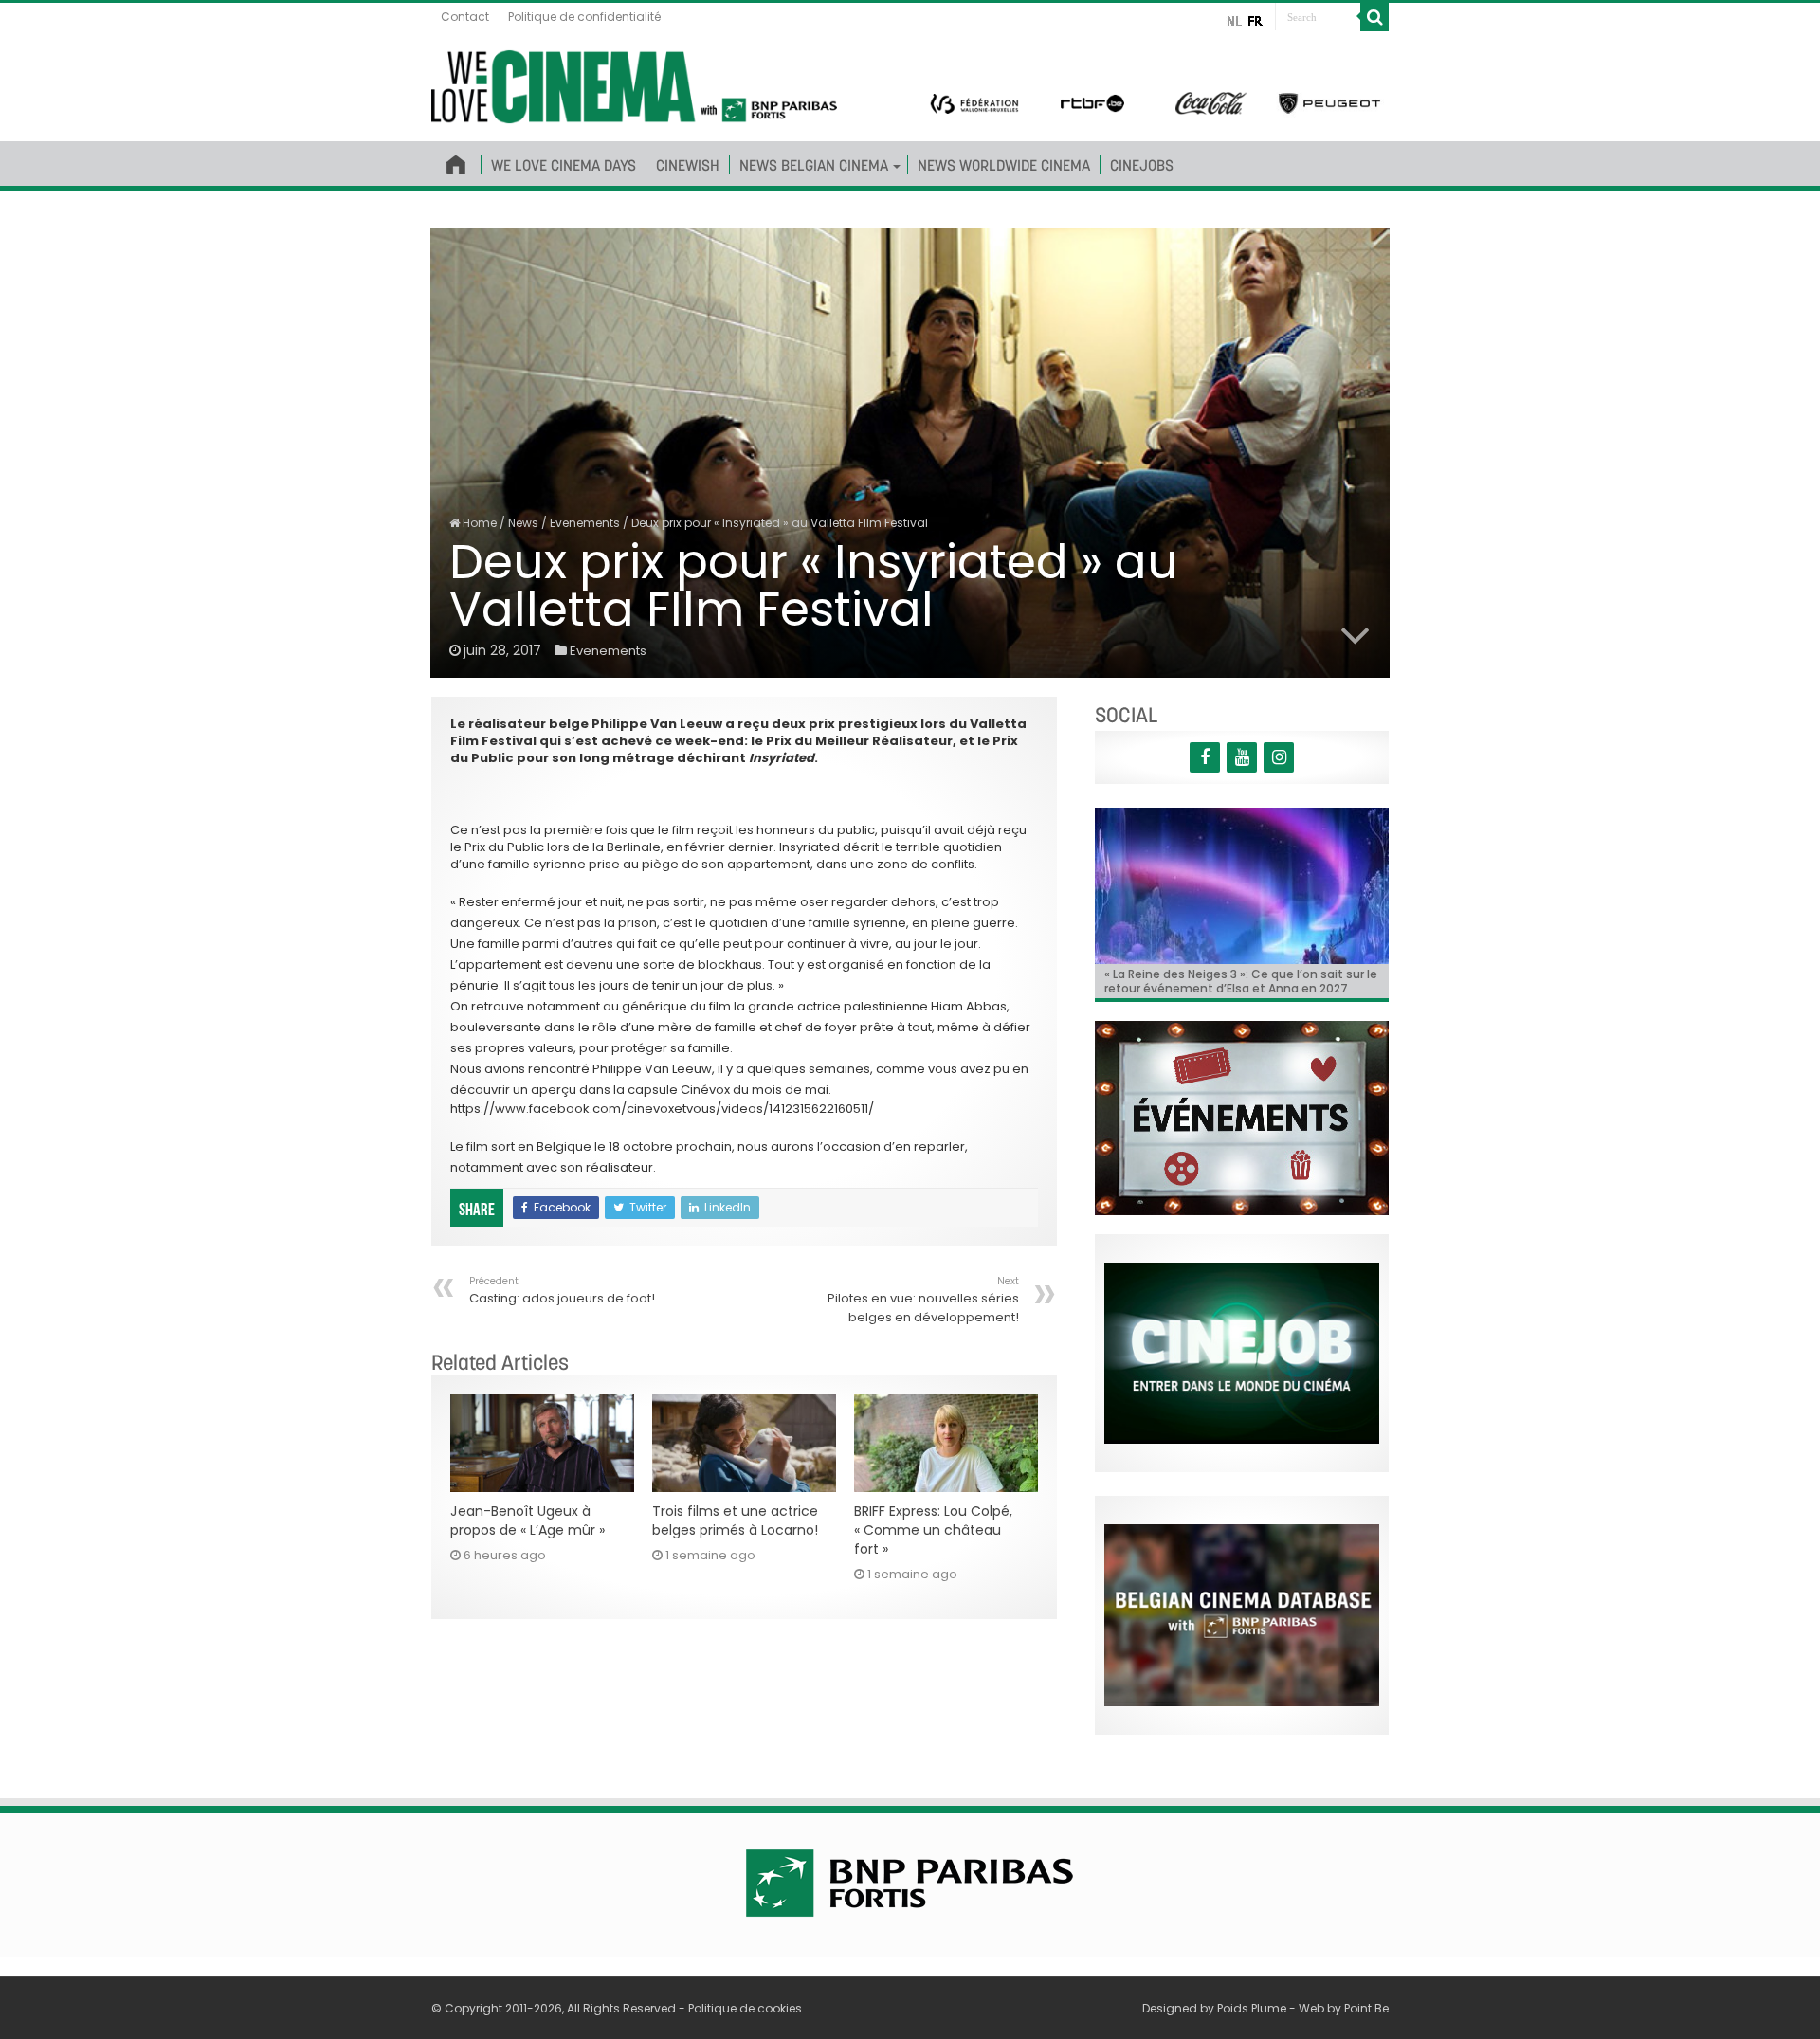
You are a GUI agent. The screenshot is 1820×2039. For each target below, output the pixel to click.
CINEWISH (688, 165)
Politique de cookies (745, 2008)
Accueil (456, 161)
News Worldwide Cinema (1004, 165)
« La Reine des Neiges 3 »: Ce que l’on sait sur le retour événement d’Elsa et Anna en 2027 (1241, 981)
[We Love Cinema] (634, 83)
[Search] (1374, 17)
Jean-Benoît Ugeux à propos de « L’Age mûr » (528, 1520)
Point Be (1366, 2008)
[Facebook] (1205, 757)
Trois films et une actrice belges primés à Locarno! (735, 1520)
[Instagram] (1279, 757)
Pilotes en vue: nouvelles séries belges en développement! (923, 1300)
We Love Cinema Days (564, 165)
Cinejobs (1142, 165)
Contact (465, 17)
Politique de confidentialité (584, 17)
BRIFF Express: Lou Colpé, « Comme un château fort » (933, 1530)
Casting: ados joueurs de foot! (562, 1291)
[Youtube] (1242, 757)
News (523, 523)
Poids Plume (1252, 2008)
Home (478, 523)
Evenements (585, 523)
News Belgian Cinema (814, 165)
